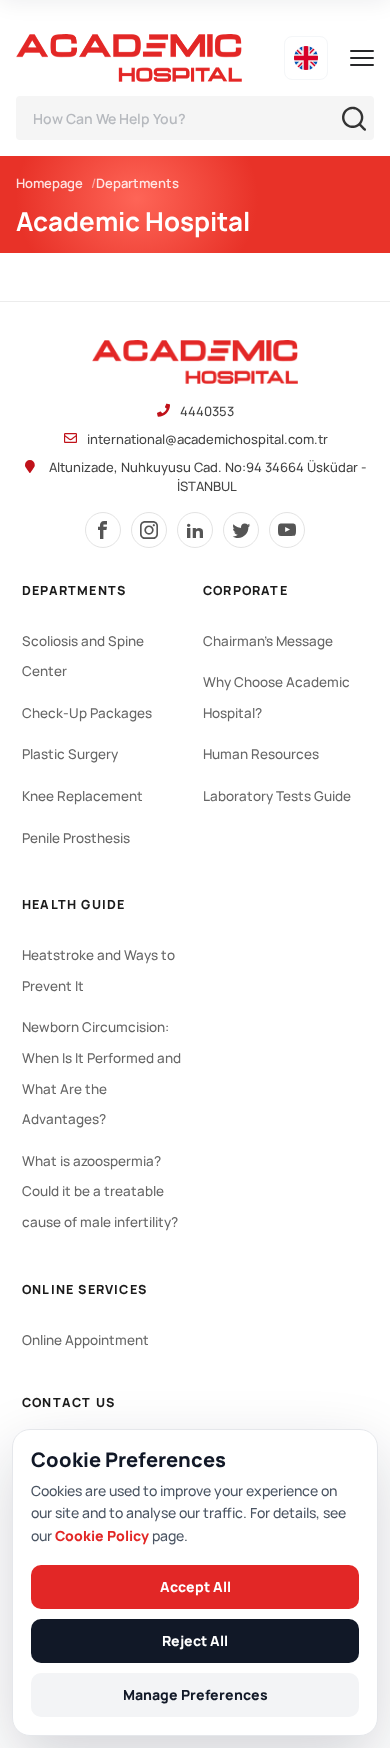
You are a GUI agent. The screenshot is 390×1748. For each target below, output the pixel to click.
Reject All (195, 1640)
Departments (137, 183)
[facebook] (103, 530)
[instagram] (149, 530)
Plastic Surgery (70, 754)
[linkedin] (195, 530)
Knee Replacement (82, 796)
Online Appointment (85, 1340)
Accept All (195, 1586)
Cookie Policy (102, 1535)
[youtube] (287, 530)
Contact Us (68, 1402)
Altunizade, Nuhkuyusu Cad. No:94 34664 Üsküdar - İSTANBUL (207, 476)
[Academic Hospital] (195, 362)
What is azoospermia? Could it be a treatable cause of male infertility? (100, 1191)
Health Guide (73, 904)
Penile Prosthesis (76, 838)
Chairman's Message (268, 641)
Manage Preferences (195, 1694)
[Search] (354, 118)
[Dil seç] (306, 58)
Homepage (49, 183)
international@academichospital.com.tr (207, 439)
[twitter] (241, 530)
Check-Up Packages (87, 713)
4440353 (207, 411)
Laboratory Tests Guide (277, 796)
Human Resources (261, 754)
